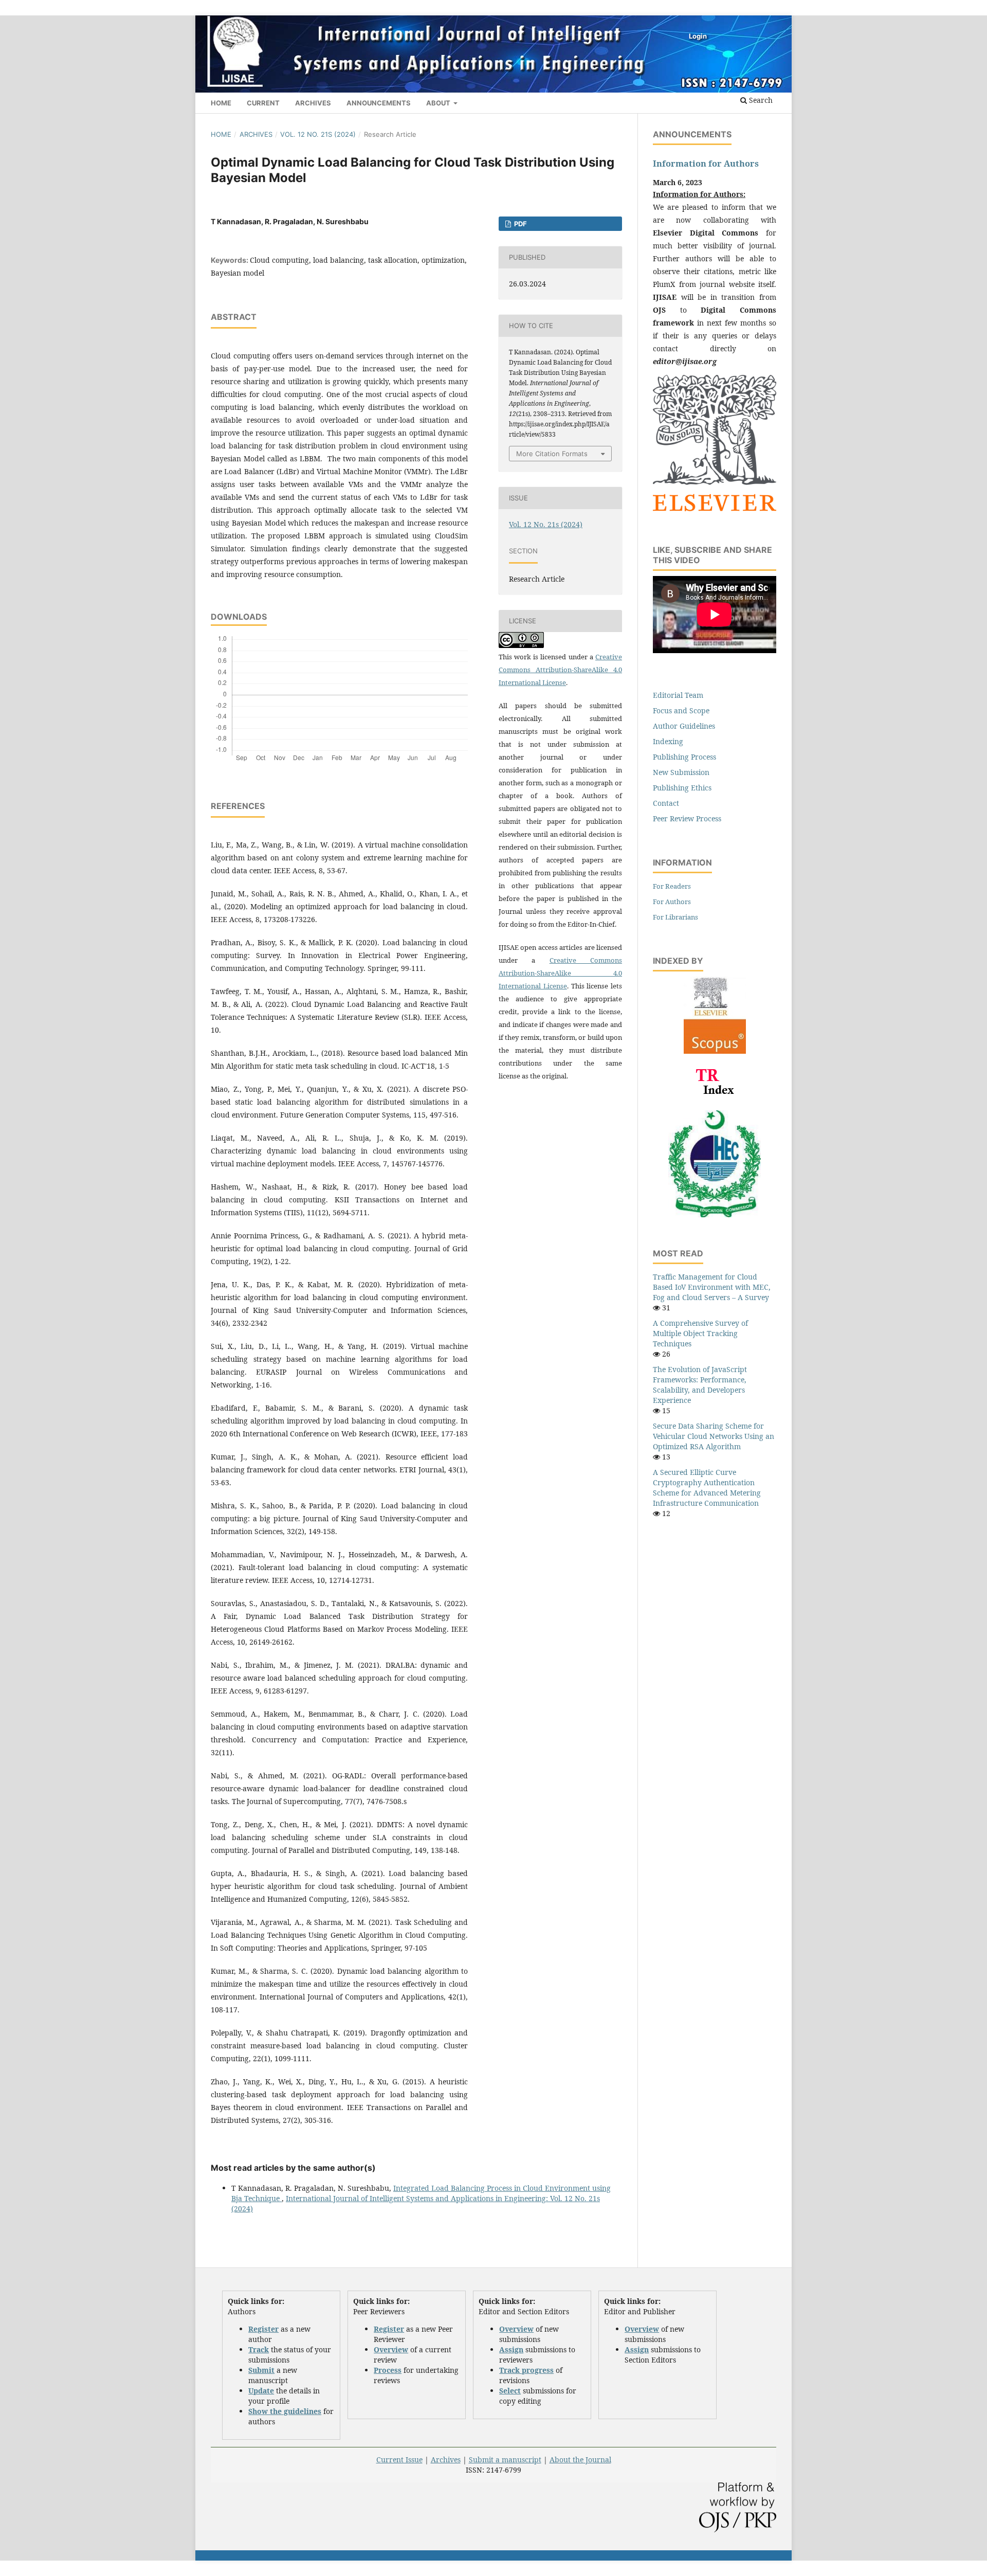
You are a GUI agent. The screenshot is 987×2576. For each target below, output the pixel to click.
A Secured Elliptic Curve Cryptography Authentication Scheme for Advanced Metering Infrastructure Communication (707, 1488)
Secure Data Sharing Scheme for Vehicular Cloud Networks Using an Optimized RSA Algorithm (714, 1436)
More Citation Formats (552, 454)
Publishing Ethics (682, 788)
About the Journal (580, 2460)
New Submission (681, 772)
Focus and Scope (681, 710)
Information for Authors (706, 164)
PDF (520, 224)
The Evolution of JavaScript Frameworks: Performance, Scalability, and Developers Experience (700, 1385)
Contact (666, 803)
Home (221, 103)
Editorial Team (678, 695)
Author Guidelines (684, 726)
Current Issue (399, 2460)
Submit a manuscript (505, 2460)
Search (760, 100)
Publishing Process (684, 757)
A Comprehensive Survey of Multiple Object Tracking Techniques (700, 1333)
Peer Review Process (687, 818)
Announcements (379, 103)
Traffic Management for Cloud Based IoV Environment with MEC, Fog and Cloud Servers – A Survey (712, 1287)
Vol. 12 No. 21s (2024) (318, 134)
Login (698, 36)
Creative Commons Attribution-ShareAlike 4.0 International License (560, 670)
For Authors (672, 902)
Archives (313, 103)
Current (263, 103)
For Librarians (675, 917)
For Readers (672, 886)
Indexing (668, 741)
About (439, 103)
